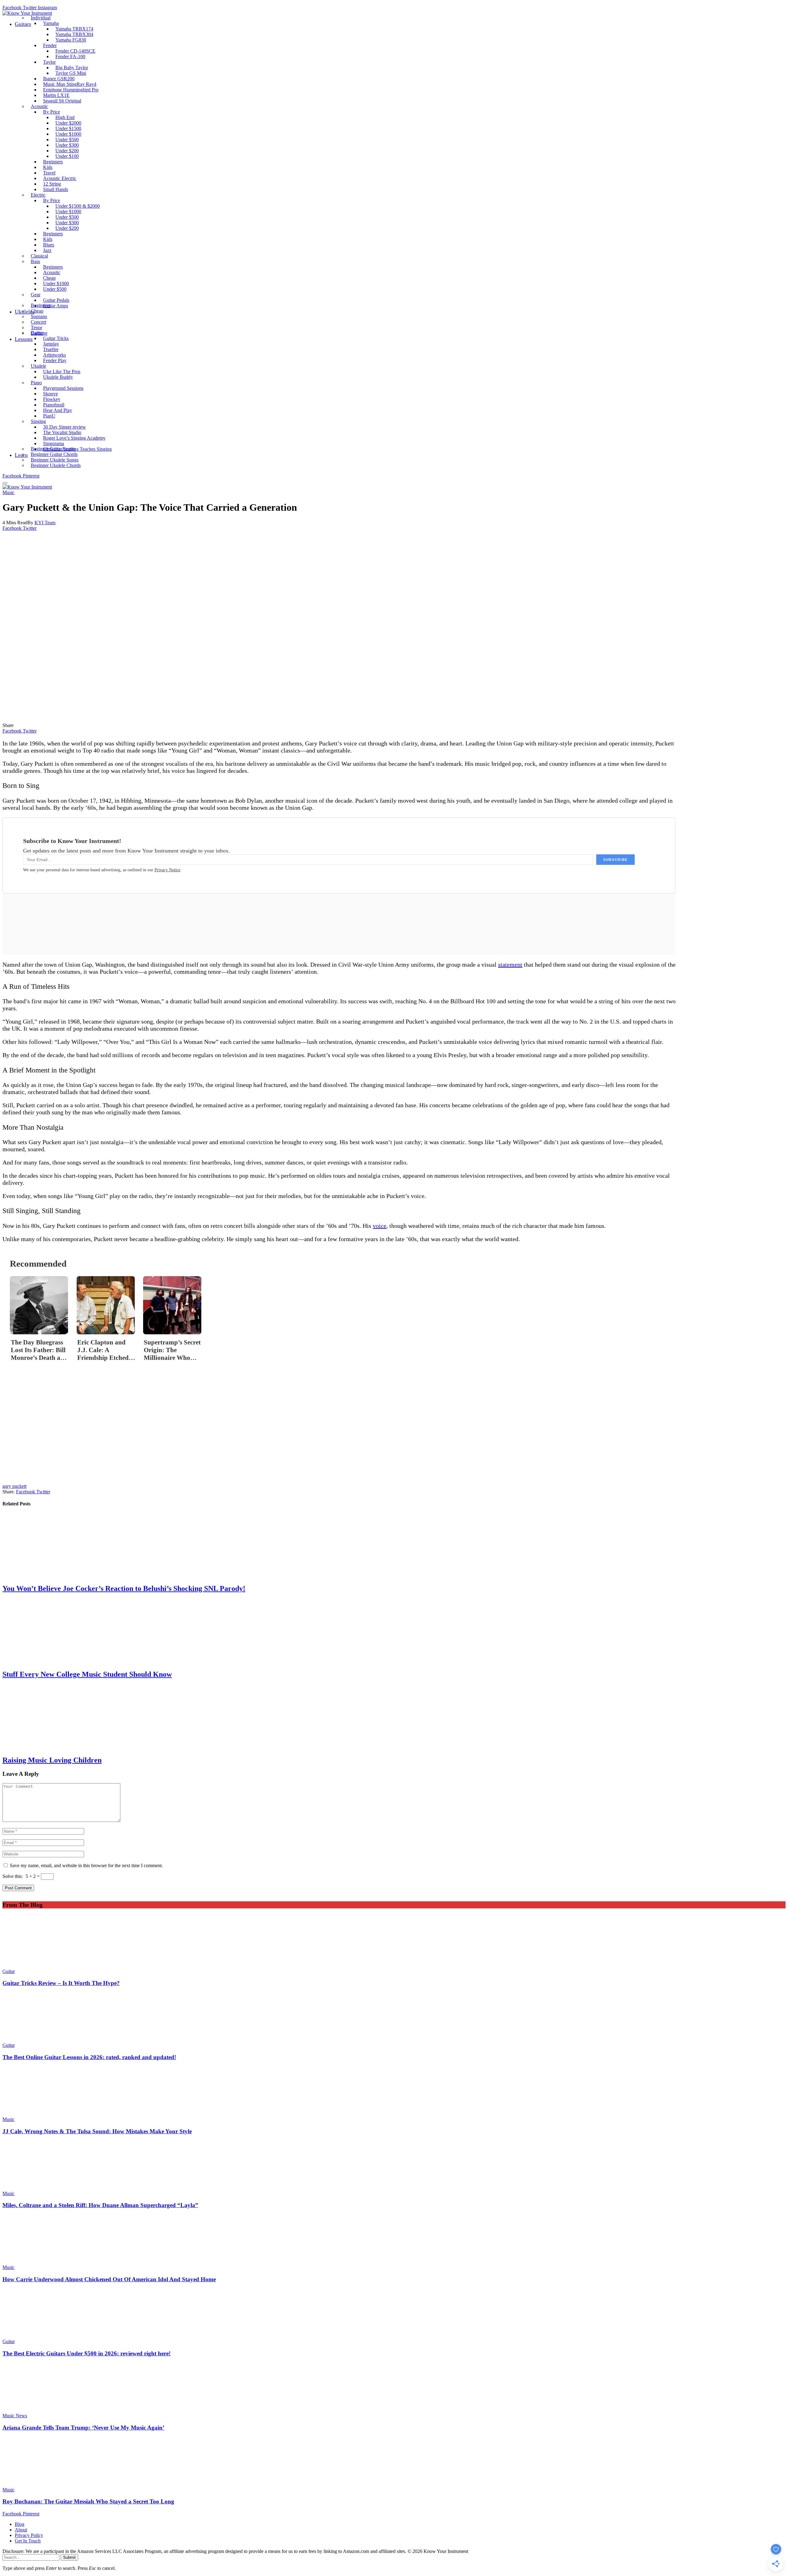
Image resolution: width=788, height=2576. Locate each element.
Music (8, 492)
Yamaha (51, 23)
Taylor (49, 62)
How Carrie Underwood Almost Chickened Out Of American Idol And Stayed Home (109, 2279)
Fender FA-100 (70, 56)
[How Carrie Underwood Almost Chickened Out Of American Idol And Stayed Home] (394, 2240)
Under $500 (55, 289)
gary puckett (14, 1486)
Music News (15, 2416)
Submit (69, 2557)
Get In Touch (28, 2541)
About (21, 2530)
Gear (36, 295)
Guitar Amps (56, 306)
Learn (21, 455)
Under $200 (67, 228)
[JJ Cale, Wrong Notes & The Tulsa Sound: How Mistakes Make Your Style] (394, 2092)
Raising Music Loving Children (52, 1760)
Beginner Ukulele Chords (56, 465)
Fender (50, 45)
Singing (38, 421)
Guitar (37, 333)
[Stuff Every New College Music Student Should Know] (339, 1631)
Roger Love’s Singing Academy (74, 438)
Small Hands (56, 189)
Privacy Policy (29, 2535)
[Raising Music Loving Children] (339, 1717)
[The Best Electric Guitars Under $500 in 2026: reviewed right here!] (394, 2314)
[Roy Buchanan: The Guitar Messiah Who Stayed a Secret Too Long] (394, 2462)
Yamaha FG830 (71, 40)
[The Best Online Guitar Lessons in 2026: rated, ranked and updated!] (394, 2018)
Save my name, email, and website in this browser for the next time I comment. (86, 1865)
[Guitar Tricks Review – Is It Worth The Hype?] (394, 1944)
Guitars (23, 24)
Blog (20, 2524)
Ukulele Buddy (58, 377)
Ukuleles (25, 312)
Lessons (24, 339)
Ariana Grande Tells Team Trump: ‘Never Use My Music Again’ (83, 2428)
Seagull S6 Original (62, 101)
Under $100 (67, 156)
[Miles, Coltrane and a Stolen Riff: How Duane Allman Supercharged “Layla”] (394, 2166)
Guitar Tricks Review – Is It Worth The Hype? (61, 1983)
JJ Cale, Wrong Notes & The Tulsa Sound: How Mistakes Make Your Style (97, 2131)
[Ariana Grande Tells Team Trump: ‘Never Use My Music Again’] (394, 2388)
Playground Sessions (63, 388)
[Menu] (5, 483)
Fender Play (55, 360)
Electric (38, 195)
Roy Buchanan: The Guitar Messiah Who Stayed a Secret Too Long (88, 2501)
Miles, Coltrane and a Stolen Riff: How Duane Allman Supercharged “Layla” (100, 2205)
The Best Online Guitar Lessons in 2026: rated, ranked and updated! (89, 2057)
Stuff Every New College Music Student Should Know (87, 1674)
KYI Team (45, 523)
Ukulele (38, 366)
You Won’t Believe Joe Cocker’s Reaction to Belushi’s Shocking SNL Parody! (124, 1588)
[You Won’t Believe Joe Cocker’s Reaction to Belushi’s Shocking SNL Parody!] (339, 1546)
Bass (35, 261)
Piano (36, 383)
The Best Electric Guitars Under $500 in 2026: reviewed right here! (86, 2353)
